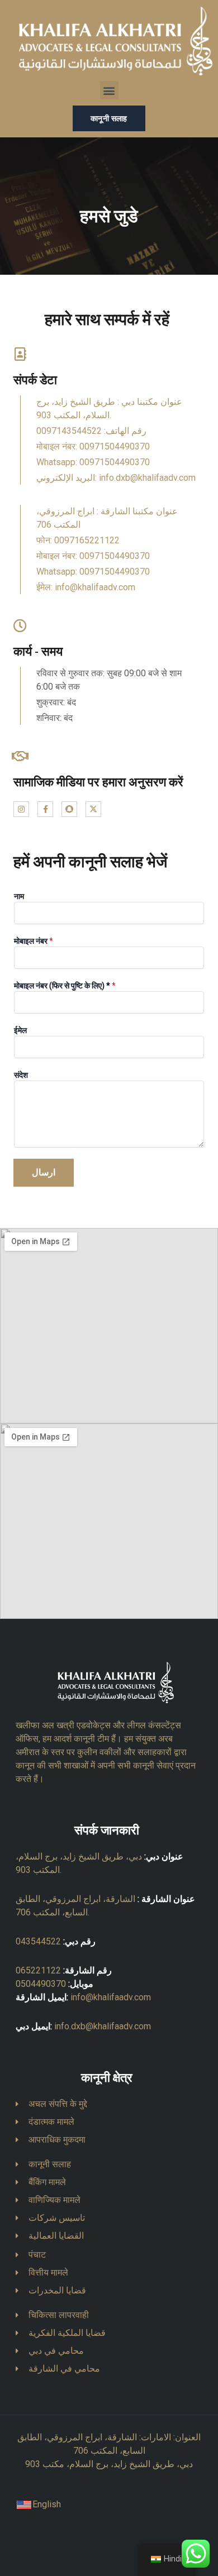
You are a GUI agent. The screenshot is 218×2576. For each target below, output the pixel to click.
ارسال (44, 1172)
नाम (19, 896)
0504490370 (41, 1984)
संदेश (21, 1075)
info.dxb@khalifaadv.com (103, 2026)
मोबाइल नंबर (34, 941)
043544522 (38, 1941)
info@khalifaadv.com (111, 1997)
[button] (109, 90)
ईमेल (20, 1030)
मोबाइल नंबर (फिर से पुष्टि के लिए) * (65, 986)
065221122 (38, 1970)
